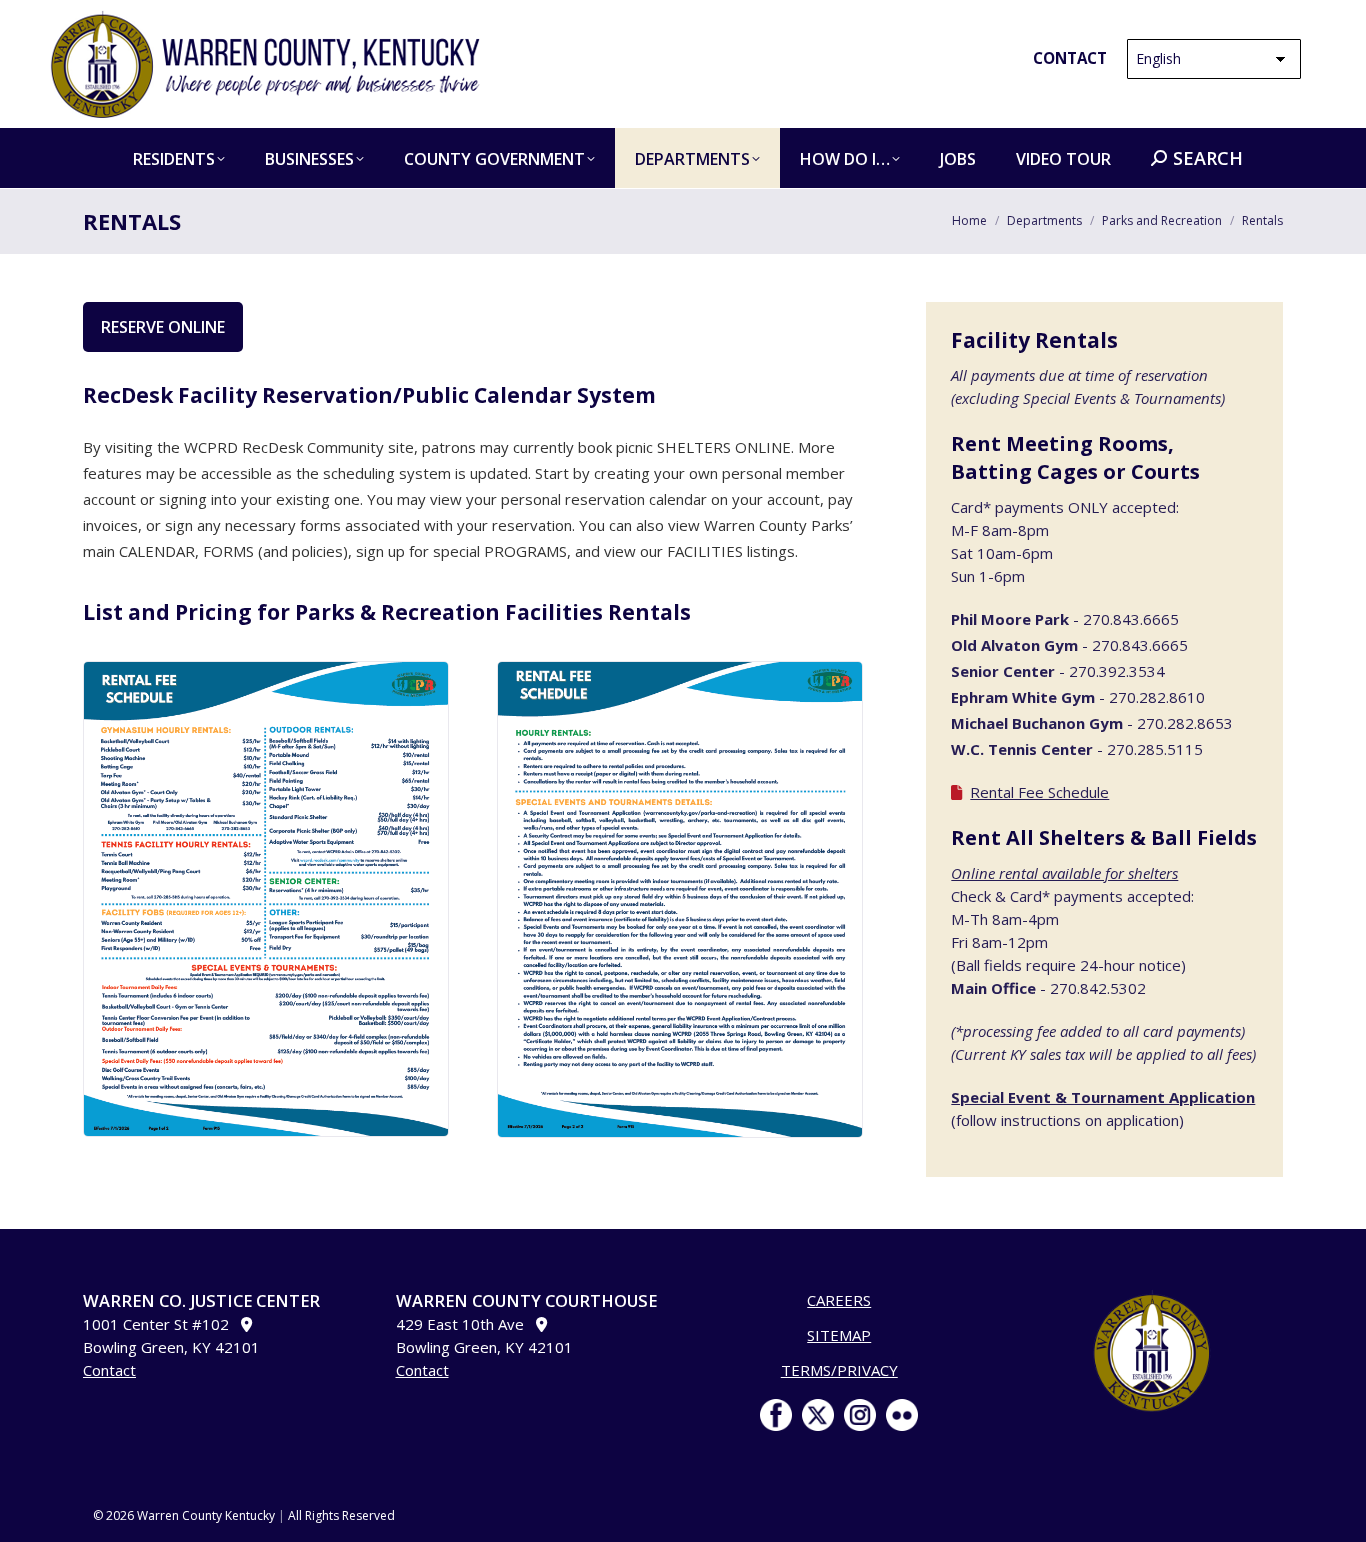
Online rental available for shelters (1064, 873)
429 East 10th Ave (466, 1324)
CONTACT (1070, 58)
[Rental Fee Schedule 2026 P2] (679, 899)
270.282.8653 (1185, 723)
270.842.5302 (1098, 988)
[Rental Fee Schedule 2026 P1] (265, 899)
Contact (109, 1370)
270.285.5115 (1155, 749)
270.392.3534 (1117, 671)
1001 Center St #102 (162, 1324)
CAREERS (839, 1300)
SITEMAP (839, 1335)
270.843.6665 (1131, 619)
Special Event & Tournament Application (1103, 1097)
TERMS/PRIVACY (839, 1370)
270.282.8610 (1157, 697)
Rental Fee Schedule (1039, 792)
